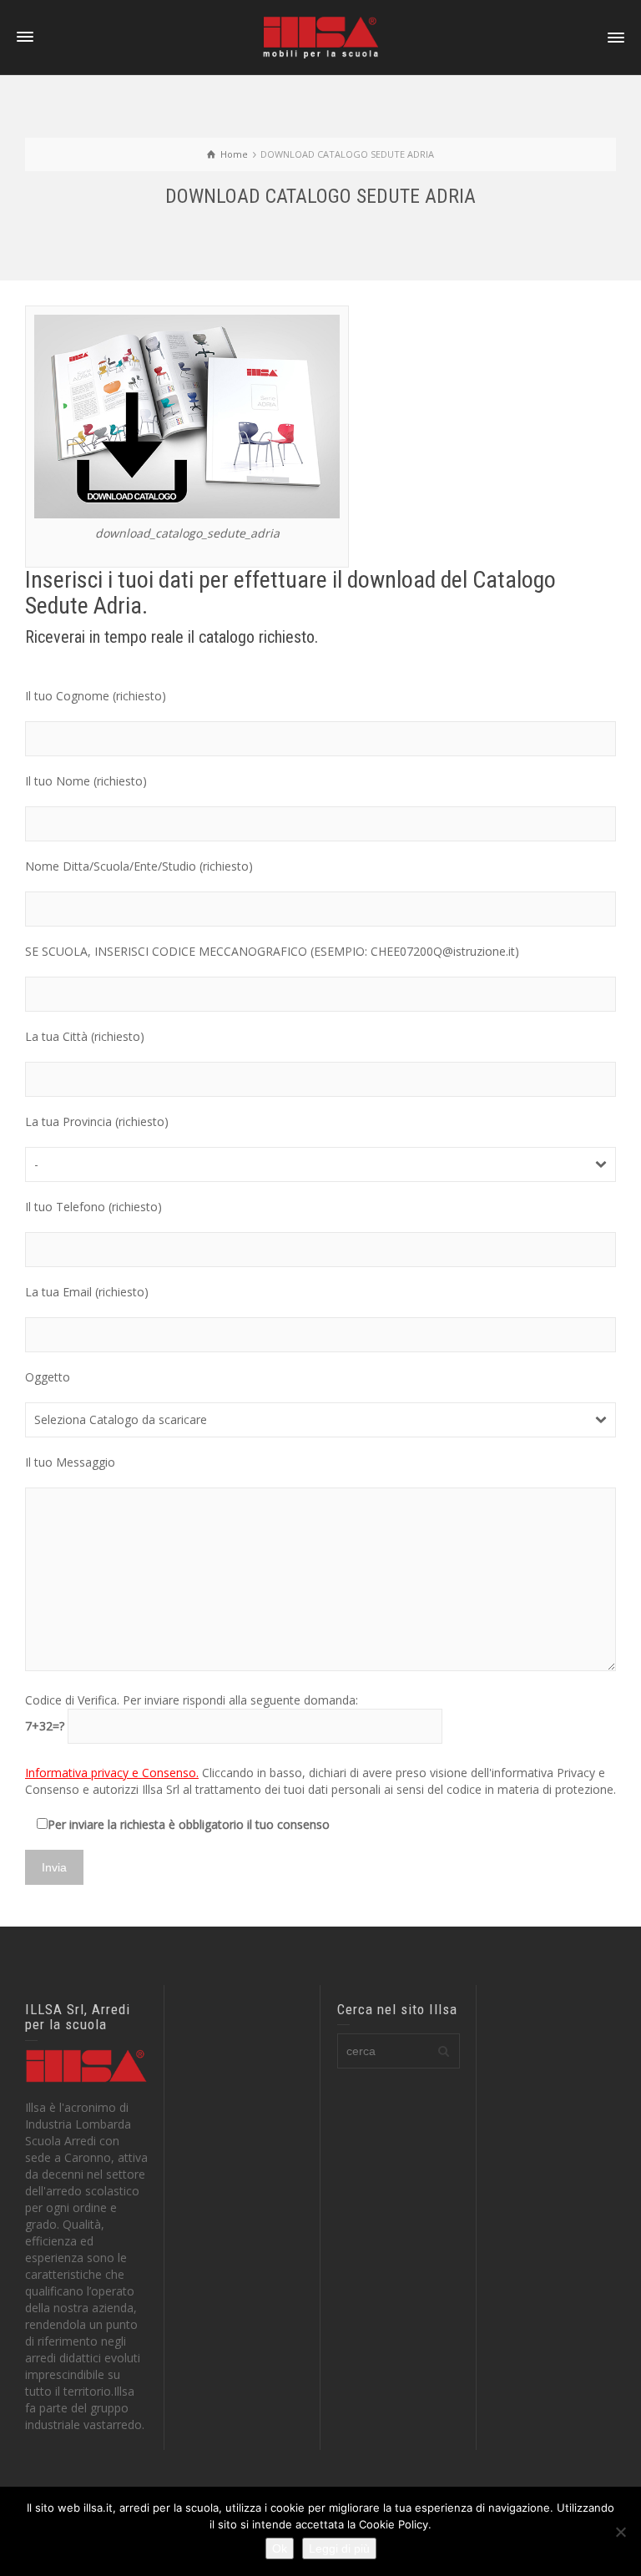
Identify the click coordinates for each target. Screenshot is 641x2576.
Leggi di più (339, 2548)
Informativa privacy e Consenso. (112, 1773)
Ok (280, 2548)
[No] (620, 2532)
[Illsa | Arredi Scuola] (320, 36)
